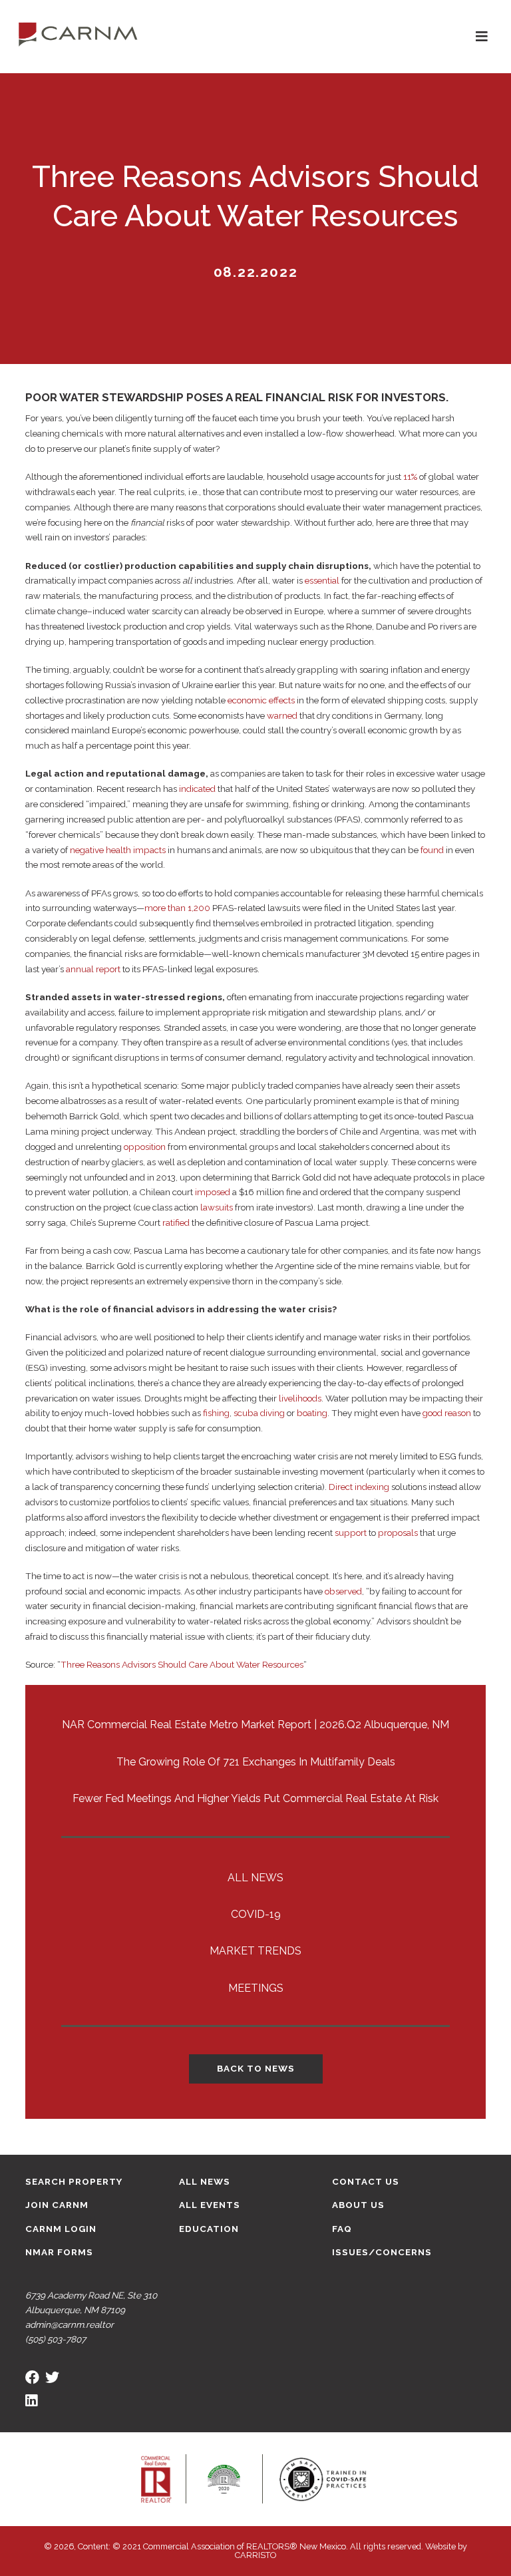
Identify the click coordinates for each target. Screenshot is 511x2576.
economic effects (261, 700)
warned (282, 715)
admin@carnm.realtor (70, 2324)
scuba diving (259, 1413)
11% (410, 476)
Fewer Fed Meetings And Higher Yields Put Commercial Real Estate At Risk (255, 1798)
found (432, 850)
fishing (216, 1413)
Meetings (256, 1988)
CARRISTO (255, 2555)
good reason (447, 1413)
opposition (145, 1147)
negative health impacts (118, 850)
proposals (398, 1533)
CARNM (78, 33)
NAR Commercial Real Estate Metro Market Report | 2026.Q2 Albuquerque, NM (255, 1725)
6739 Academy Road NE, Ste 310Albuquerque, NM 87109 (91, 2302)
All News (255, 1878)
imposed (213, 1192)
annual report (93, 969)
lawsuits (217, 1207)
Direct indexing (359, 1487)
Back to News (256, 2068)
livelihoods (300, 1398)
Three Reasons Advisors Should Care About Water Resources (182, 1664)
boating (312, 1413)
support (351, 1533)
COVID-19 (256, 1914)
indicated (197, 789)
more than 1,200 (177, 908)
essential (322, 580)
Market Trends (255, 1951)
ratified (176, 1222)
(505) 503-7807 (56, 2339)
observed (343, 1591)
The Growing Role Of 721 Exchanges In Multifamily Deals (256, 1762)
